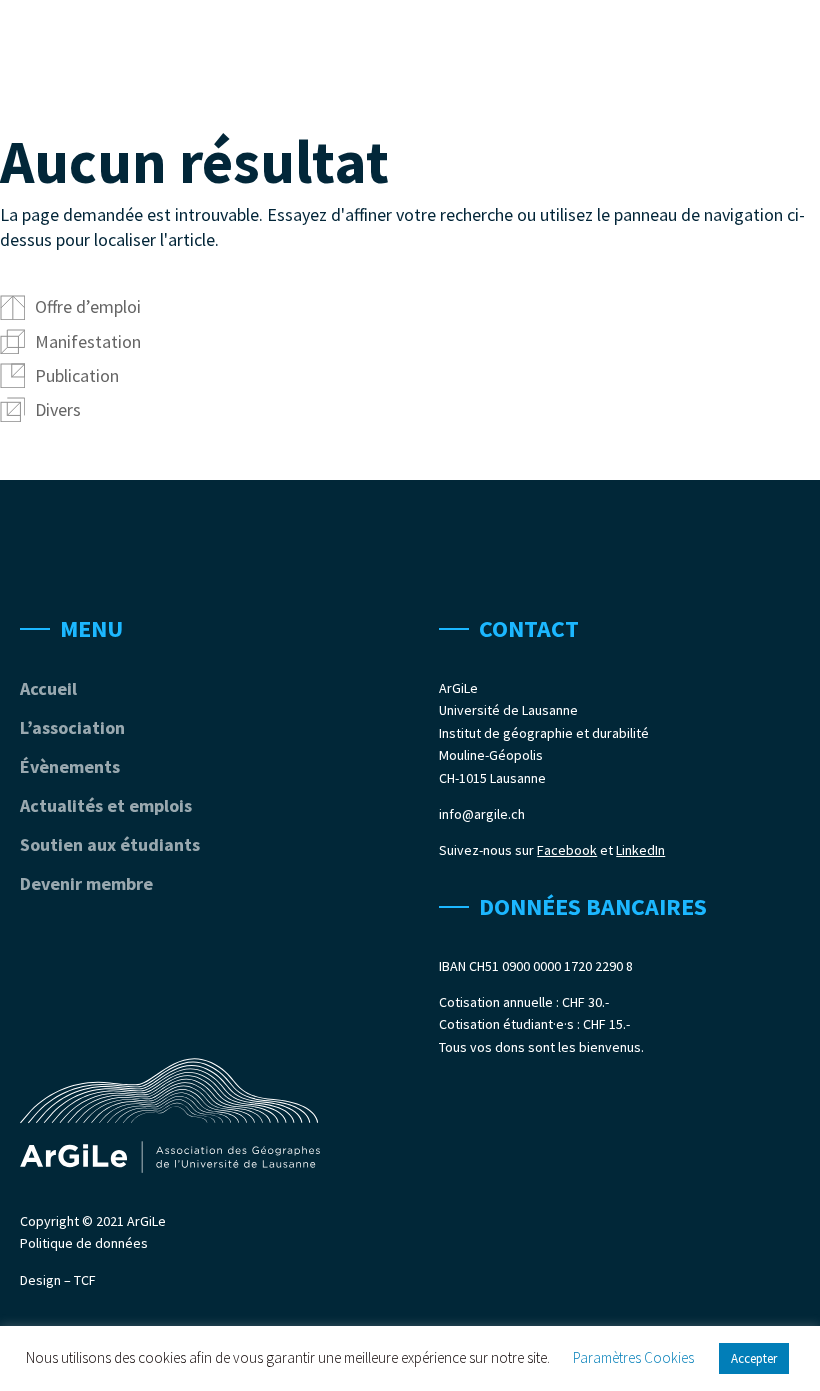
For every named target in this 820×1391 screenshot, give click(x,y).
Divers (58, 409)
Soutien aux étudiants (110, 844)
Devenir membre (86, 883)
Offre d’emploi (88, 306)
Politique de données (84, 1243)
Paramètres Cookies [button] (633, 1357)
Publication (77, 375)
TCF (85, 1280)
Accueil (48, 688)
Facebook (567, 850)
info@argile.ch (482, 814)
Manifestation (88, 341)
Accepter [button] (754, 1358)
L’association (72, 727)
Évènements (70, 766)
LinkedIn (640, 850)
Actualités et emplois (106, 805)
